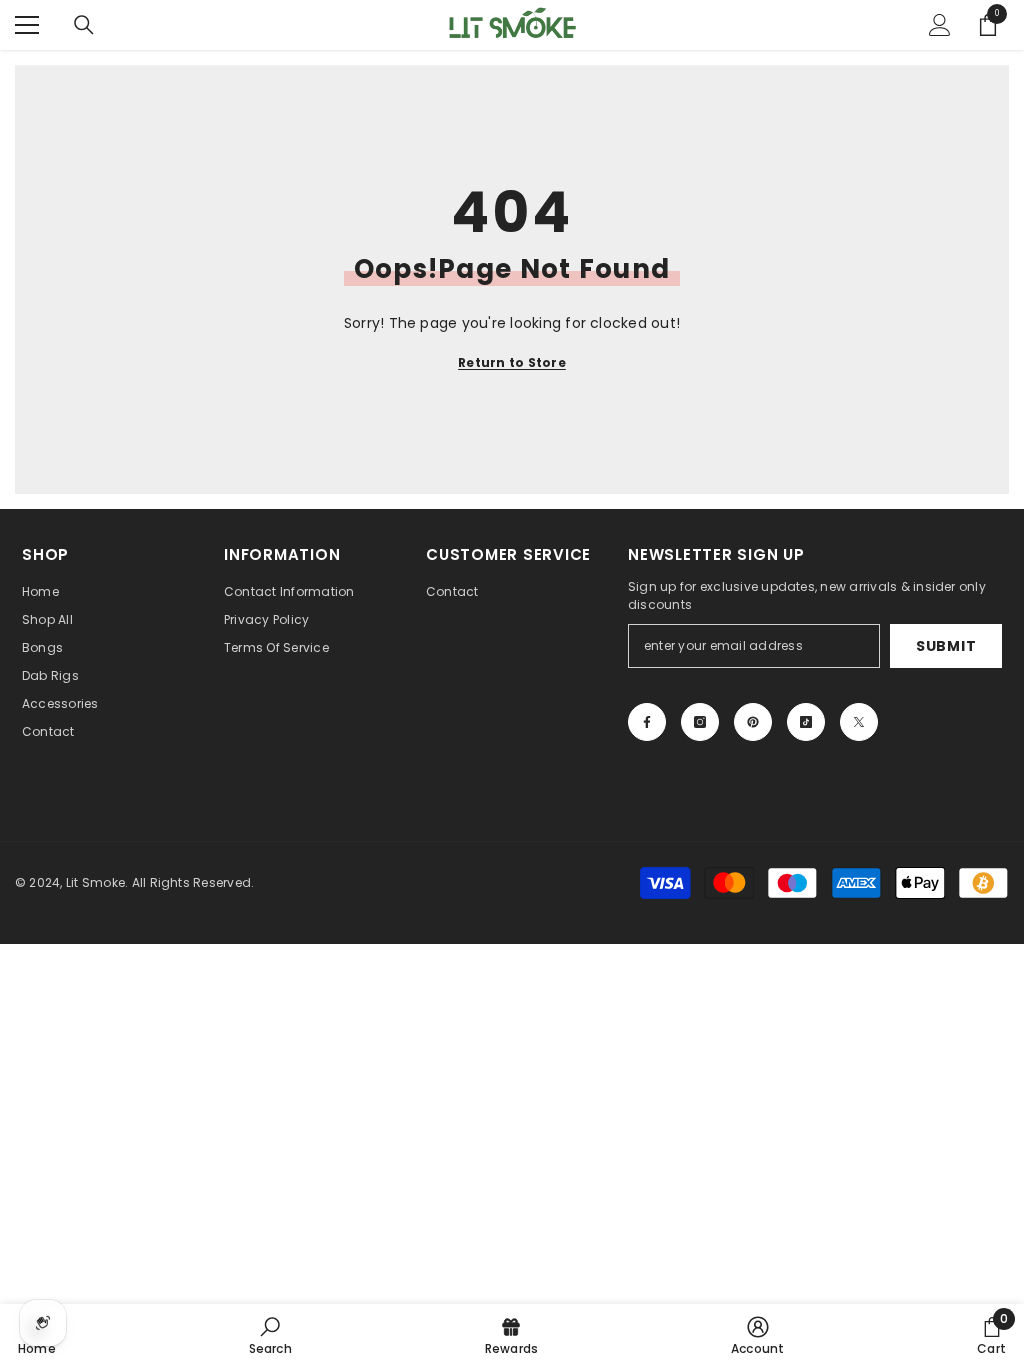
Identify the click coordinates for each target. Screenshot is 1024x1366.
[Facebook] (647, 722)
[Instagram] (700, 722)
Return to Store (512, 362)
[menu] (27, 25)
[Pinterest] (753, 722)
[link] (270, 1335)
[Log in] (940, 25)
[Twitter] (859, 722)
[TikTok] (806, 722)
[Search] (84, 25)
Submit (946, 646)
